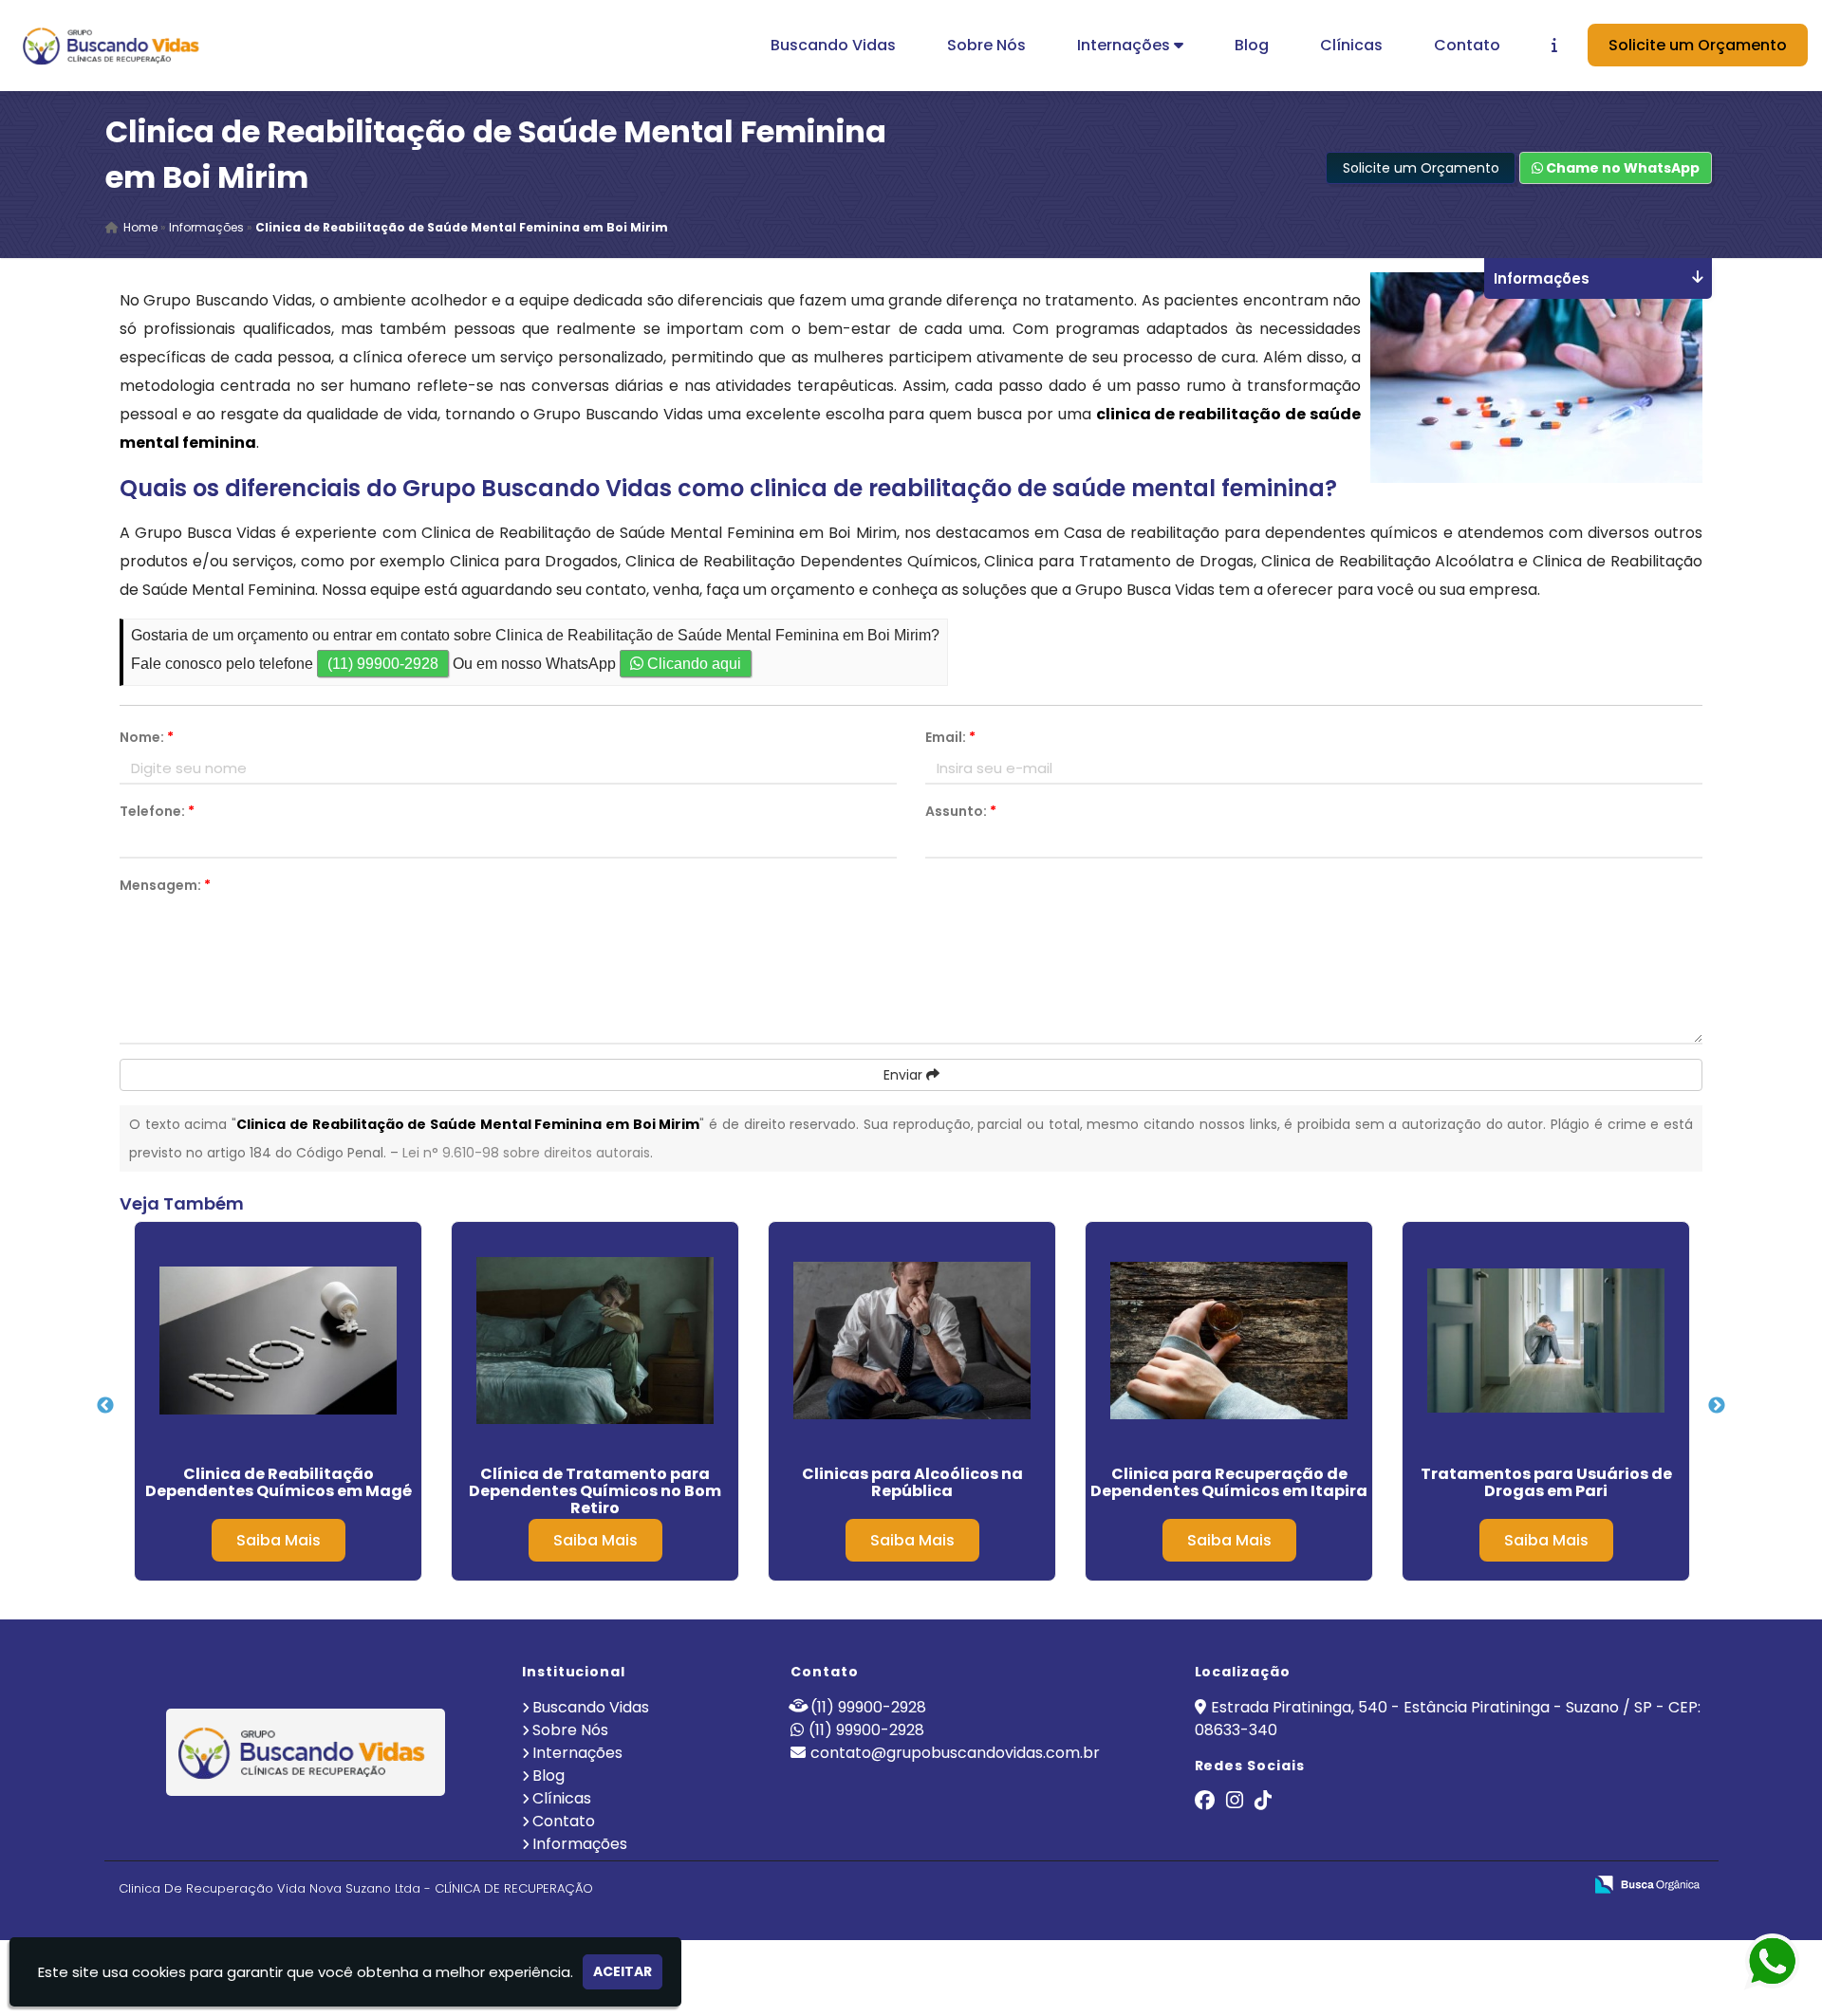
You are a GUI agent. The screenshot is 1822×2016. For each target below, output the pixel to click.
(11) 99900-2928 (383, 664)
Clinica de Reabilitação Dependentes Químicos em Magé (279, 1482)
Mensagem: (165, 885)
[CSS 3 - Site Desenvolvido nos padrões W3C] (1494, 1886)
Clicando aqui (692, 664)
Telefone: (157, 811)
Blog (1252, 45)
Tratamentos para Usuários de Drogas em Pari (1546, 1482)
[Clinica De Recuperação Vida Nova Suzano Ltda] (306, 1752)
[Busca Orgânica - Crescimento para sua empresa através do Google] (1647, 1883)
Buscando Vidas (833, 45)
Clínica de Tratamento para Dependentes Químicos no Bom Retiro (595, 1491)
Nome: (147, 737)
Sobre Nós (986, 45)
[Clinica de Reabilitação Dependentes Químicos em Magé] (278, 1341)
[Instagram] (1235, 1802)
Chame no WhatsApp (1621, 168)
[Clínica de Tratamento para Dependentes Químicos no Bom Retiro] (595, 1341)
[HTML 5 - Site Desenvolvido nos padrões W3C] (1429, 1886)
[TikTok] (1263, 1802)
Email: (950, 737)
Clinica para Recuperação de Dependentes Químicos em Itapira (1229, 1482)
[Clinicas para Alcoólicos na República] (912, 1341)
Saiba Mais (279, 1540)
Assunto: (961, 811)
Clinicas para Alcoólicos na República (912, 1482)
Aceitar (623, 1971)
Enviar (905, 1075)
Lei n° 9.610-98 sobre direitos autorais (526, 1153)
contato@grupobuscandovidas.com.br (955, 1753)
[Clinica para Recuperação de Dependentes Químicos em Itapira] (1229, 1341)
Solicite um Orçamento (1698, 45)
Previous (105, 1406)
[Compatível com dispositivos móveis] (1560, 1886)
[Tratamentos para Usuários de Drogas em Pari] (1546, 1341)
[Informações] (1554, 45)
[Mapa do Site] (1379, 1885)
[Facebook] (1205, 1802)
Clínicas (1351, 45)
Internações (1125, 45)
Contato (1467, 45)
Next (1717, 1406)
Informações (580, 1844)
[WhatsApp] (1756, 1962)
